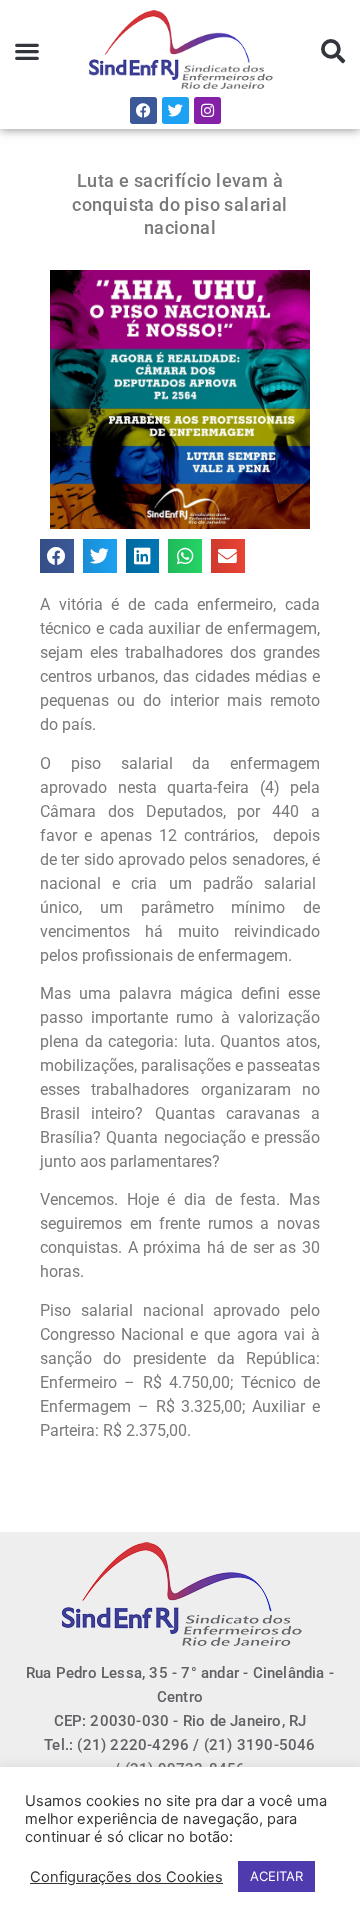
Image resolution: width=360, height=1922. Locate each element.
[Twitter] (175, 110)
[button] (27, 51)
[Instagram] (207, 110)
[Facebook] (143, 110)
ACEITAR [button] (276, 1876)
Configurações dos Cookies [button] (126, 1877)
